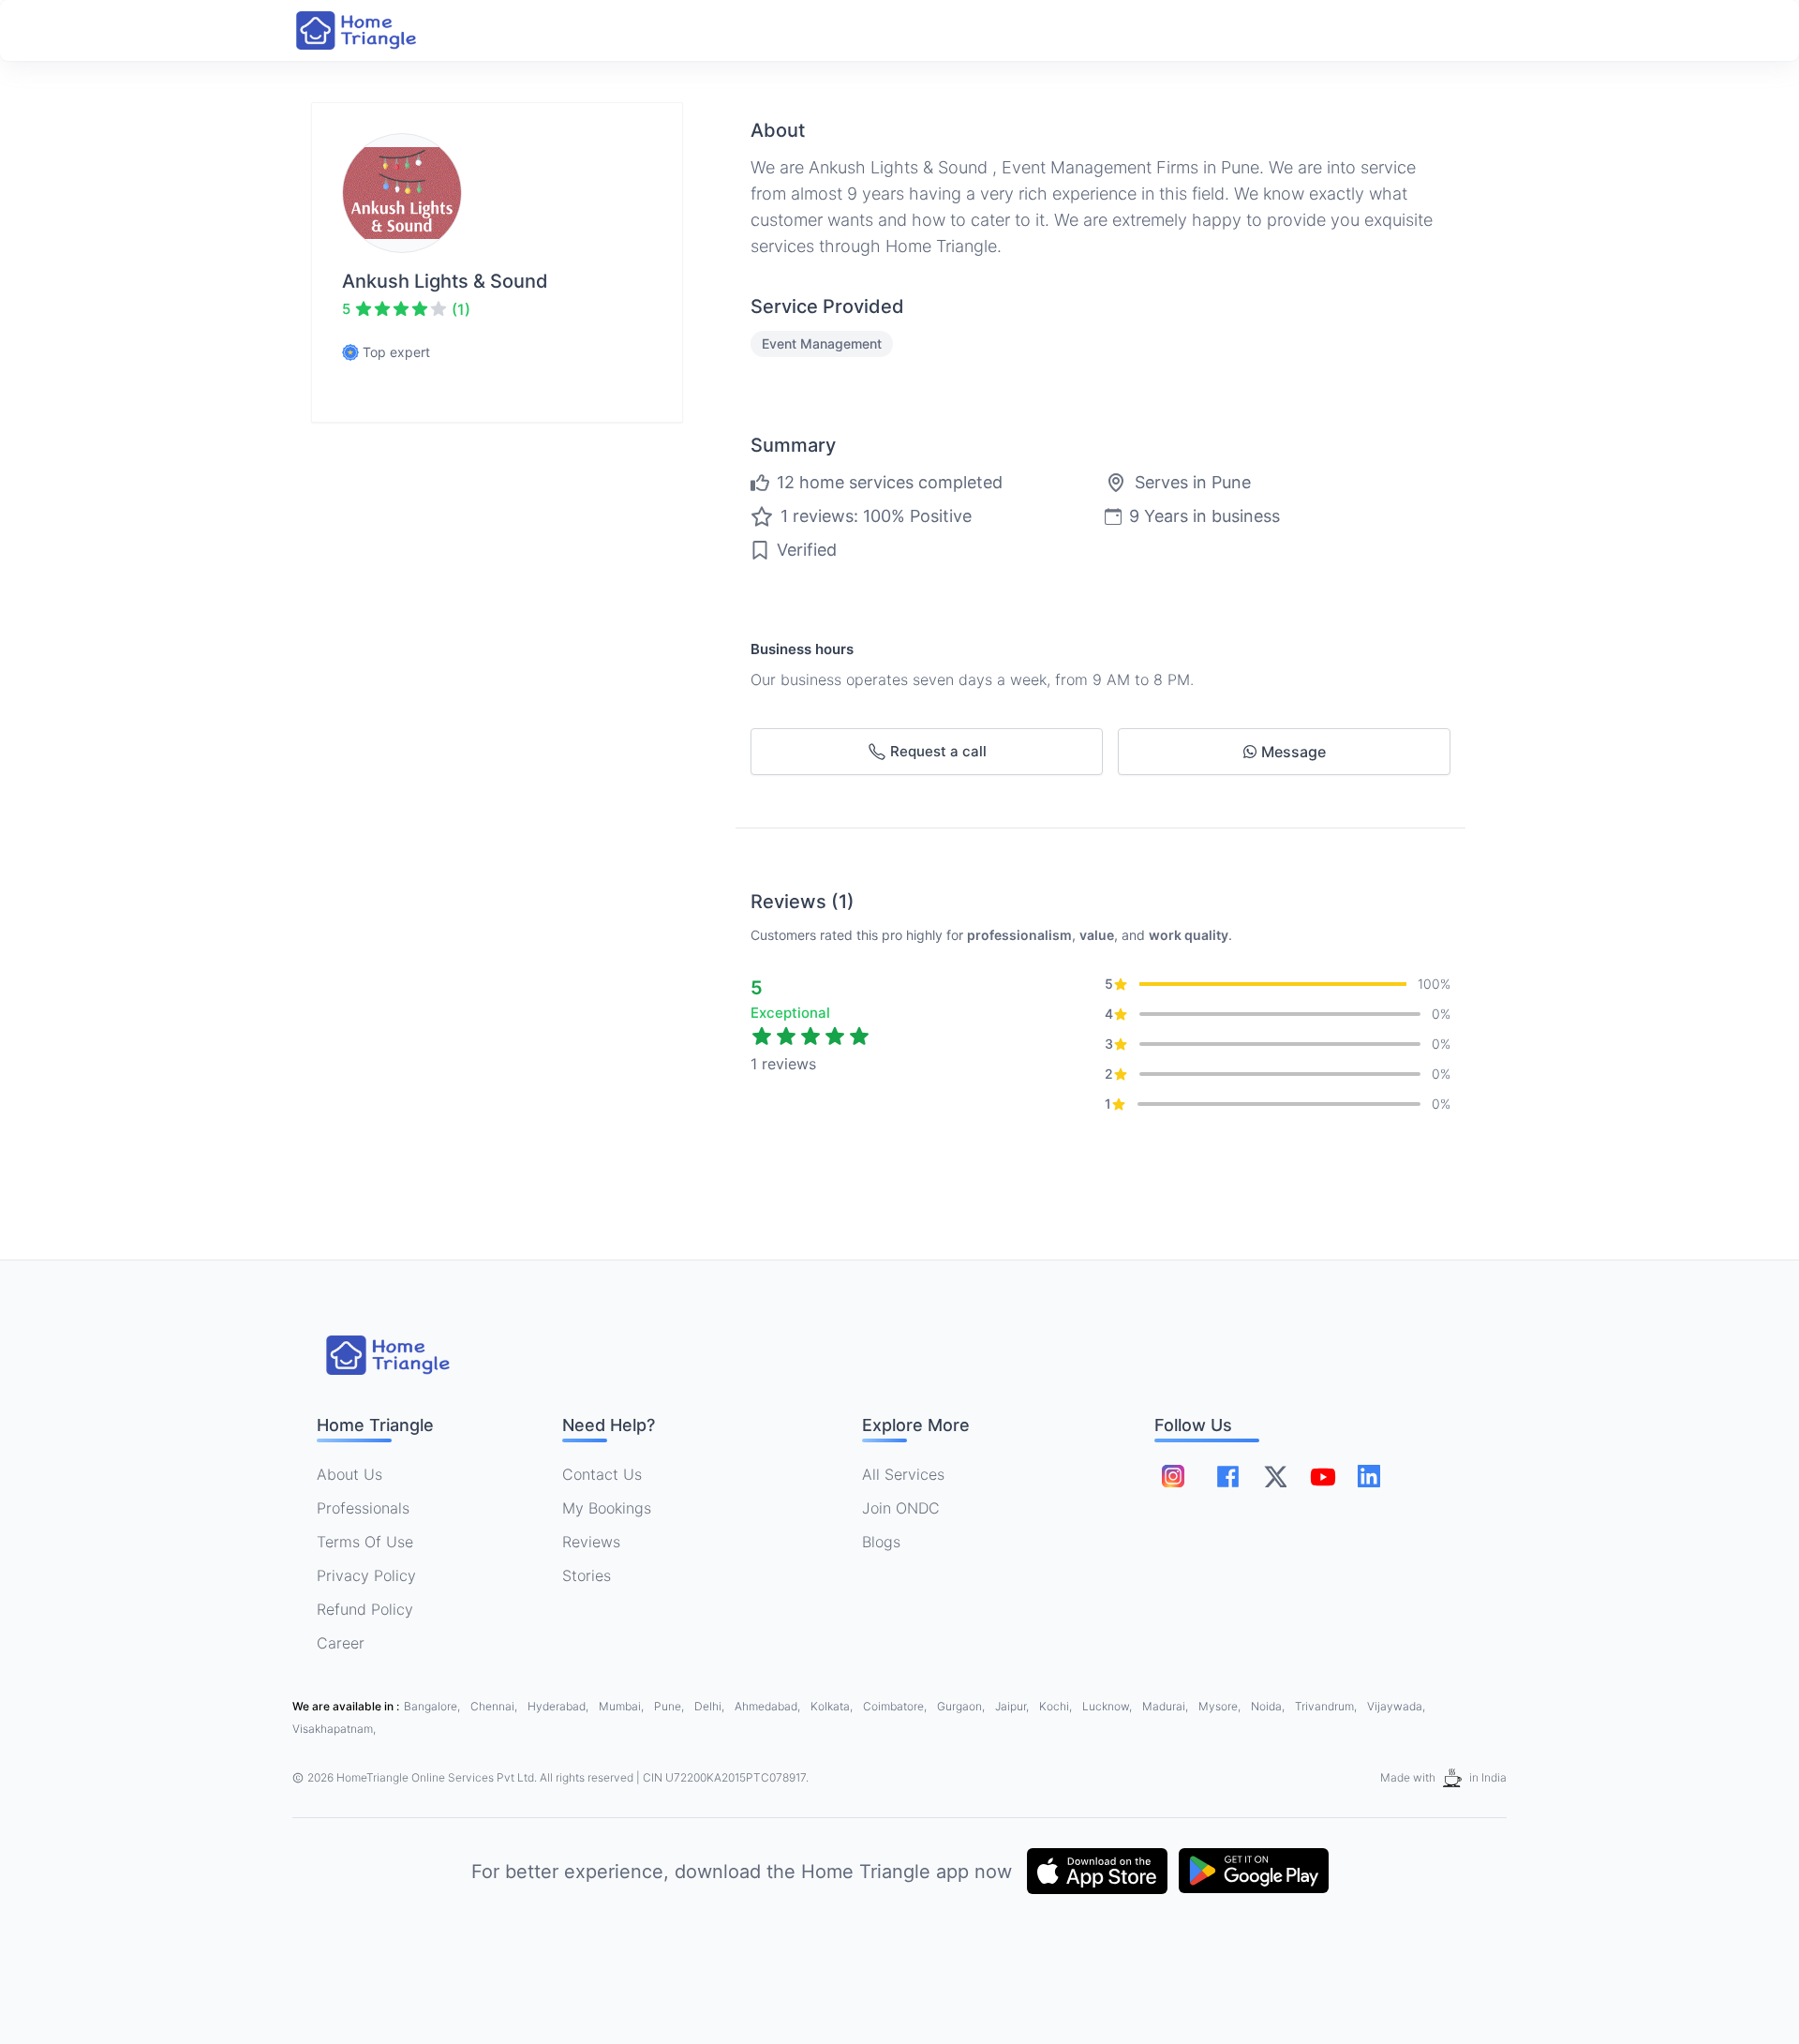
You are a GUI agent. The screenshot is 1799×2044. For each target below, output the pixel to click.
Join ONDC (901, 1508)
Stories (587, 1575)
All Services (903, 1474)
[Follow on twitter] (1275, 1476)
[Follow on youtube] (1322, 1476)
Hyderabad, (559, 1706)
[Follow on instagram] (1173, 1476)
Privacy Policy (366, 1575)
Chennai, (495, 1706)
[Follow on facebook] (1228, 1477)
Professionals (363, 1508)
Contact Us (602, 1474)
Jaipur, (1013, 1706)
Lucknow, (1108, 1706)
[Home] (375, 30)
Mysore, (1221, 1706)
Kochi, (1057, 1706)
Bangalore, (433, 1706)
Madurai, (1167, 1706)
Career (341, 1643)
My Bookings (607, 1508)
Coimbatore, (896, 1706)
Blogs (881, 1542)
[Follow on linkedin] (1369, 1476)
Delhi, (711, 1706)
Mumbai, (623, 1706)
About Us (349, 1474)
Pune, (670, 1706)
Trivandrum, (1327, 1706)
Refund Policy (365, 1609)
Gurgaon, (962, 1706)
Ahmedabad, (769, 1706)
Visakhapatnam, (334, 1729)
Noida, (1269, 1706)
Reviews (591, 1542)
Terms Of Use (365, 1542)
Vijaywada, (1396, 1706)
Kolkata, (833, 1706)
